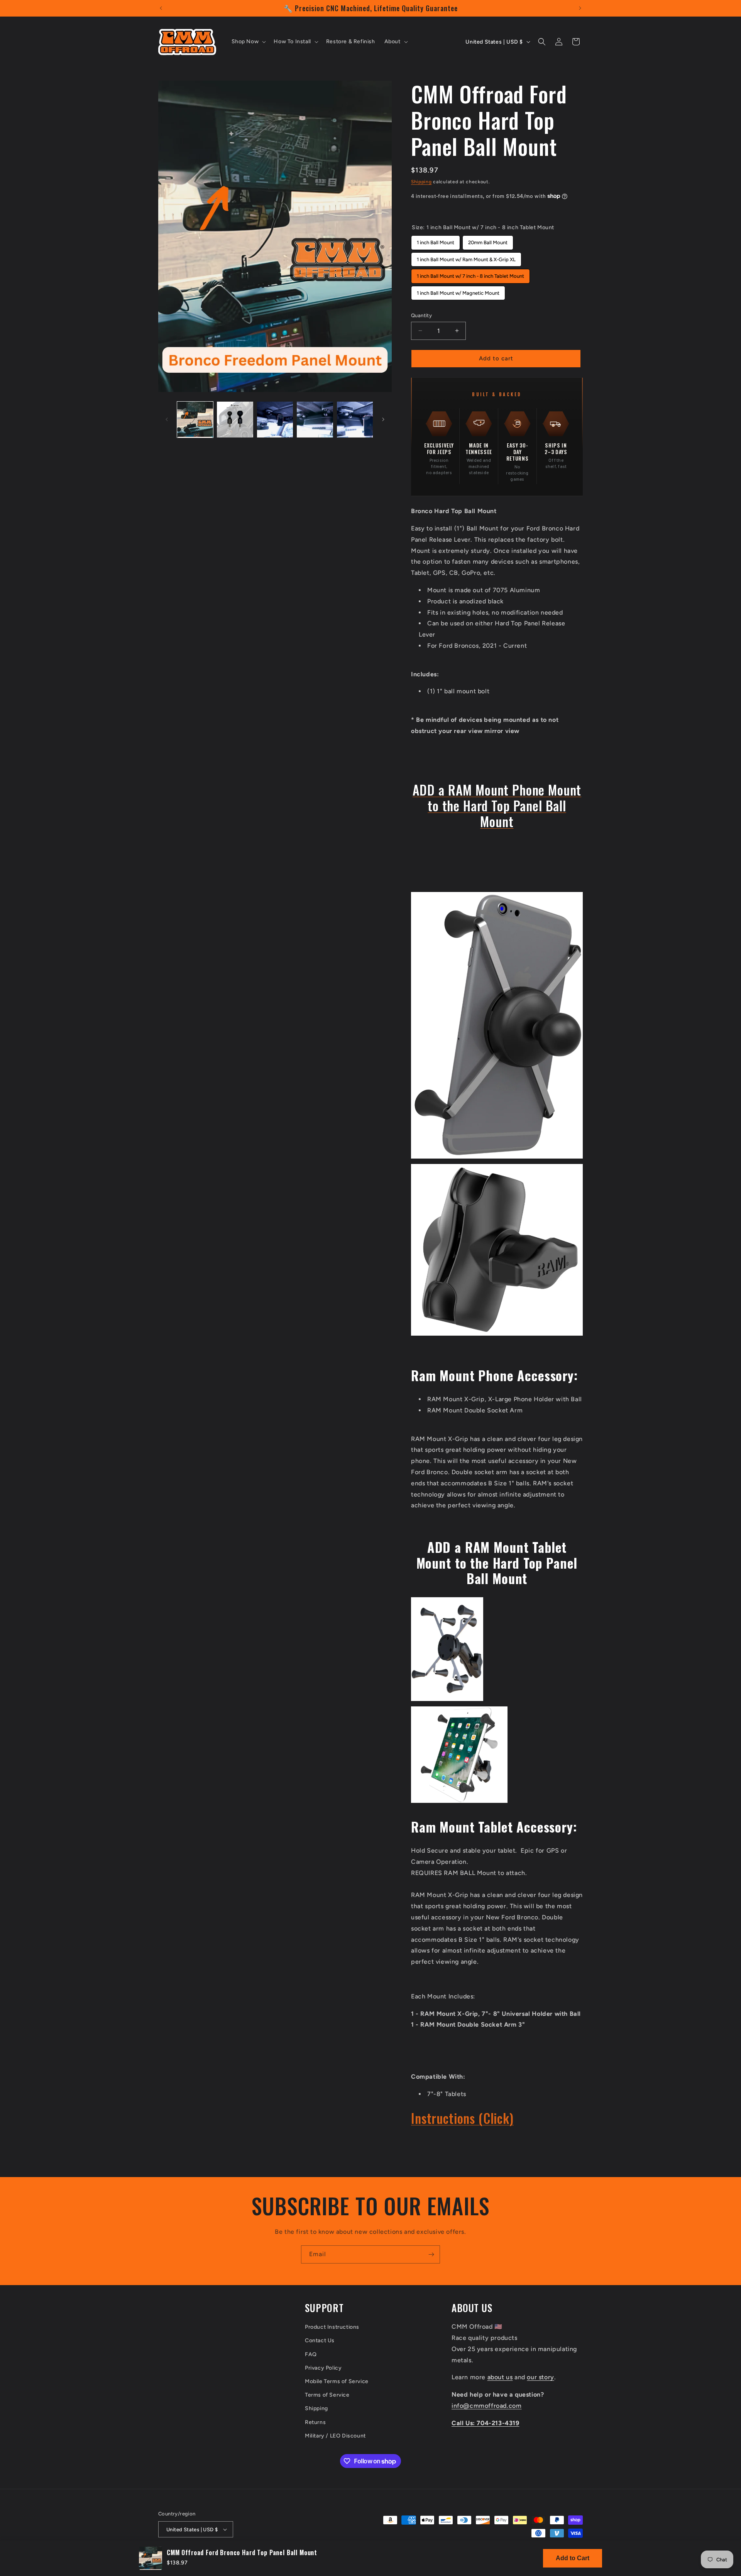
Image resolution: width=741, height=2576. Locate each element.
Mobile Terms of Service (337, 2381)
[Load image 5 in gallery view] (355, 420)
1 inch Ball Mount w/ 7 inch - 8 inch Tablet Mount (470, 274)
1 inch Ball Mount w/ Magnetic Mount (458, 291)
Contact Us (320, 2340)
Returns (315, 2422)
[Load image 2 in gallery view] (235, 420)
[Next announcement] (580, 8)
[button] (248, 42)
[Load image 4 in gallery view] (315, 420)
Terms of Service (327, 2395)
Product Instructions (332, 2327)
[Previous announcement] (161, 8)
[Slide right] (383, 419)
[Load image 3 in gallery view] (275, 420)
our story (540, 2377)
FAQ (311, 2354)
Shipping (421, 182)
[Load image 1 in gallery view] (195, 420)
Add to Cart (573, 2558)
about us (500, 2377)
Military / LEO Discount (335, 2436)
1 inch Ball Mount (436, 240)
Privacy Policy (323, 2368)
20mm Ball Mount (488, 240)
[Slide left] (167, 419)
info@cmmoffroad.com (486, 2406)
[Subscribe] (431, 2254)
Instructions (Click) (462, 2118)
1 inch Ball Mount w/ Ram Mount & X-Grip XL (466, 257)
